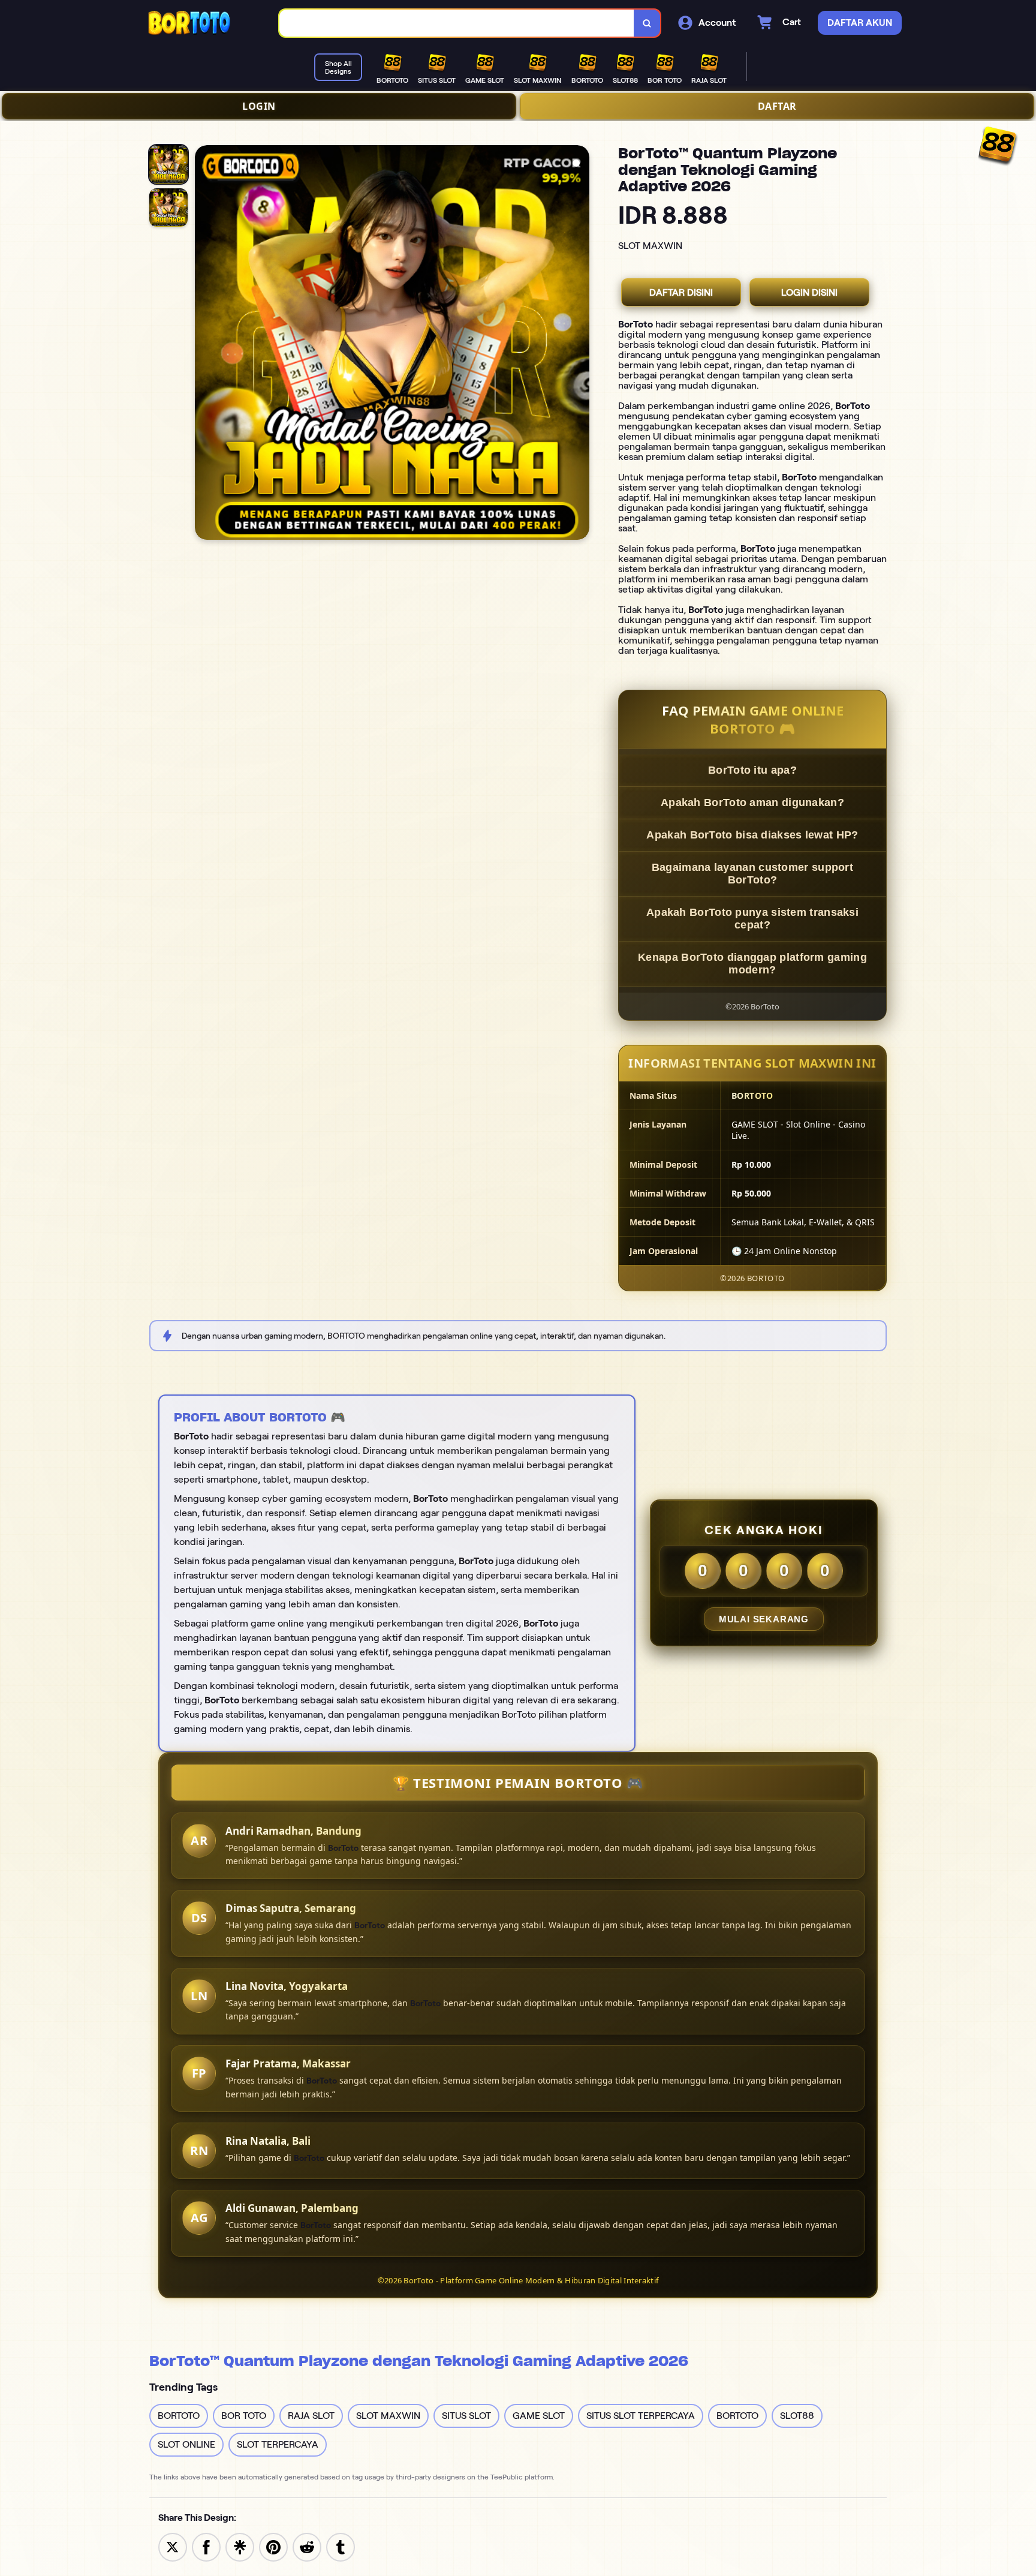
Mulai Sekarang (764, 1619)
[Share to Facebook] (206, 2546)
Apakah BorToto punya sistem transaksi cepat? (752, 919)
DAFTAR (777, 106)
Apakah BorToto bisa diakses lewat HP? (752, 835)
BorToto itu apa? (752, 770)
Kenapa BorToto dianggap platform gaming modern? (752, 964)
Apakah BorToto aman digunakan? (752, 802)
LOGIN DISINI (809, 292)
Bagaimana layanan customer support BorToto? (752, 874)
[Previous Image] (204, 344)
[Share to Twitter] (173, 2546)
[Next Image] (580, 344)
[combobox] (457, 23)
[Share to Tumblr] (341, 2546)
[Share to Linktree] (240, 2546)
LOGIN (259, 106)
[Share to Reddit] (307, 2546)
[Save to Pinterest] (273, 2546)
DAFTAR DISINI (681, 292)
